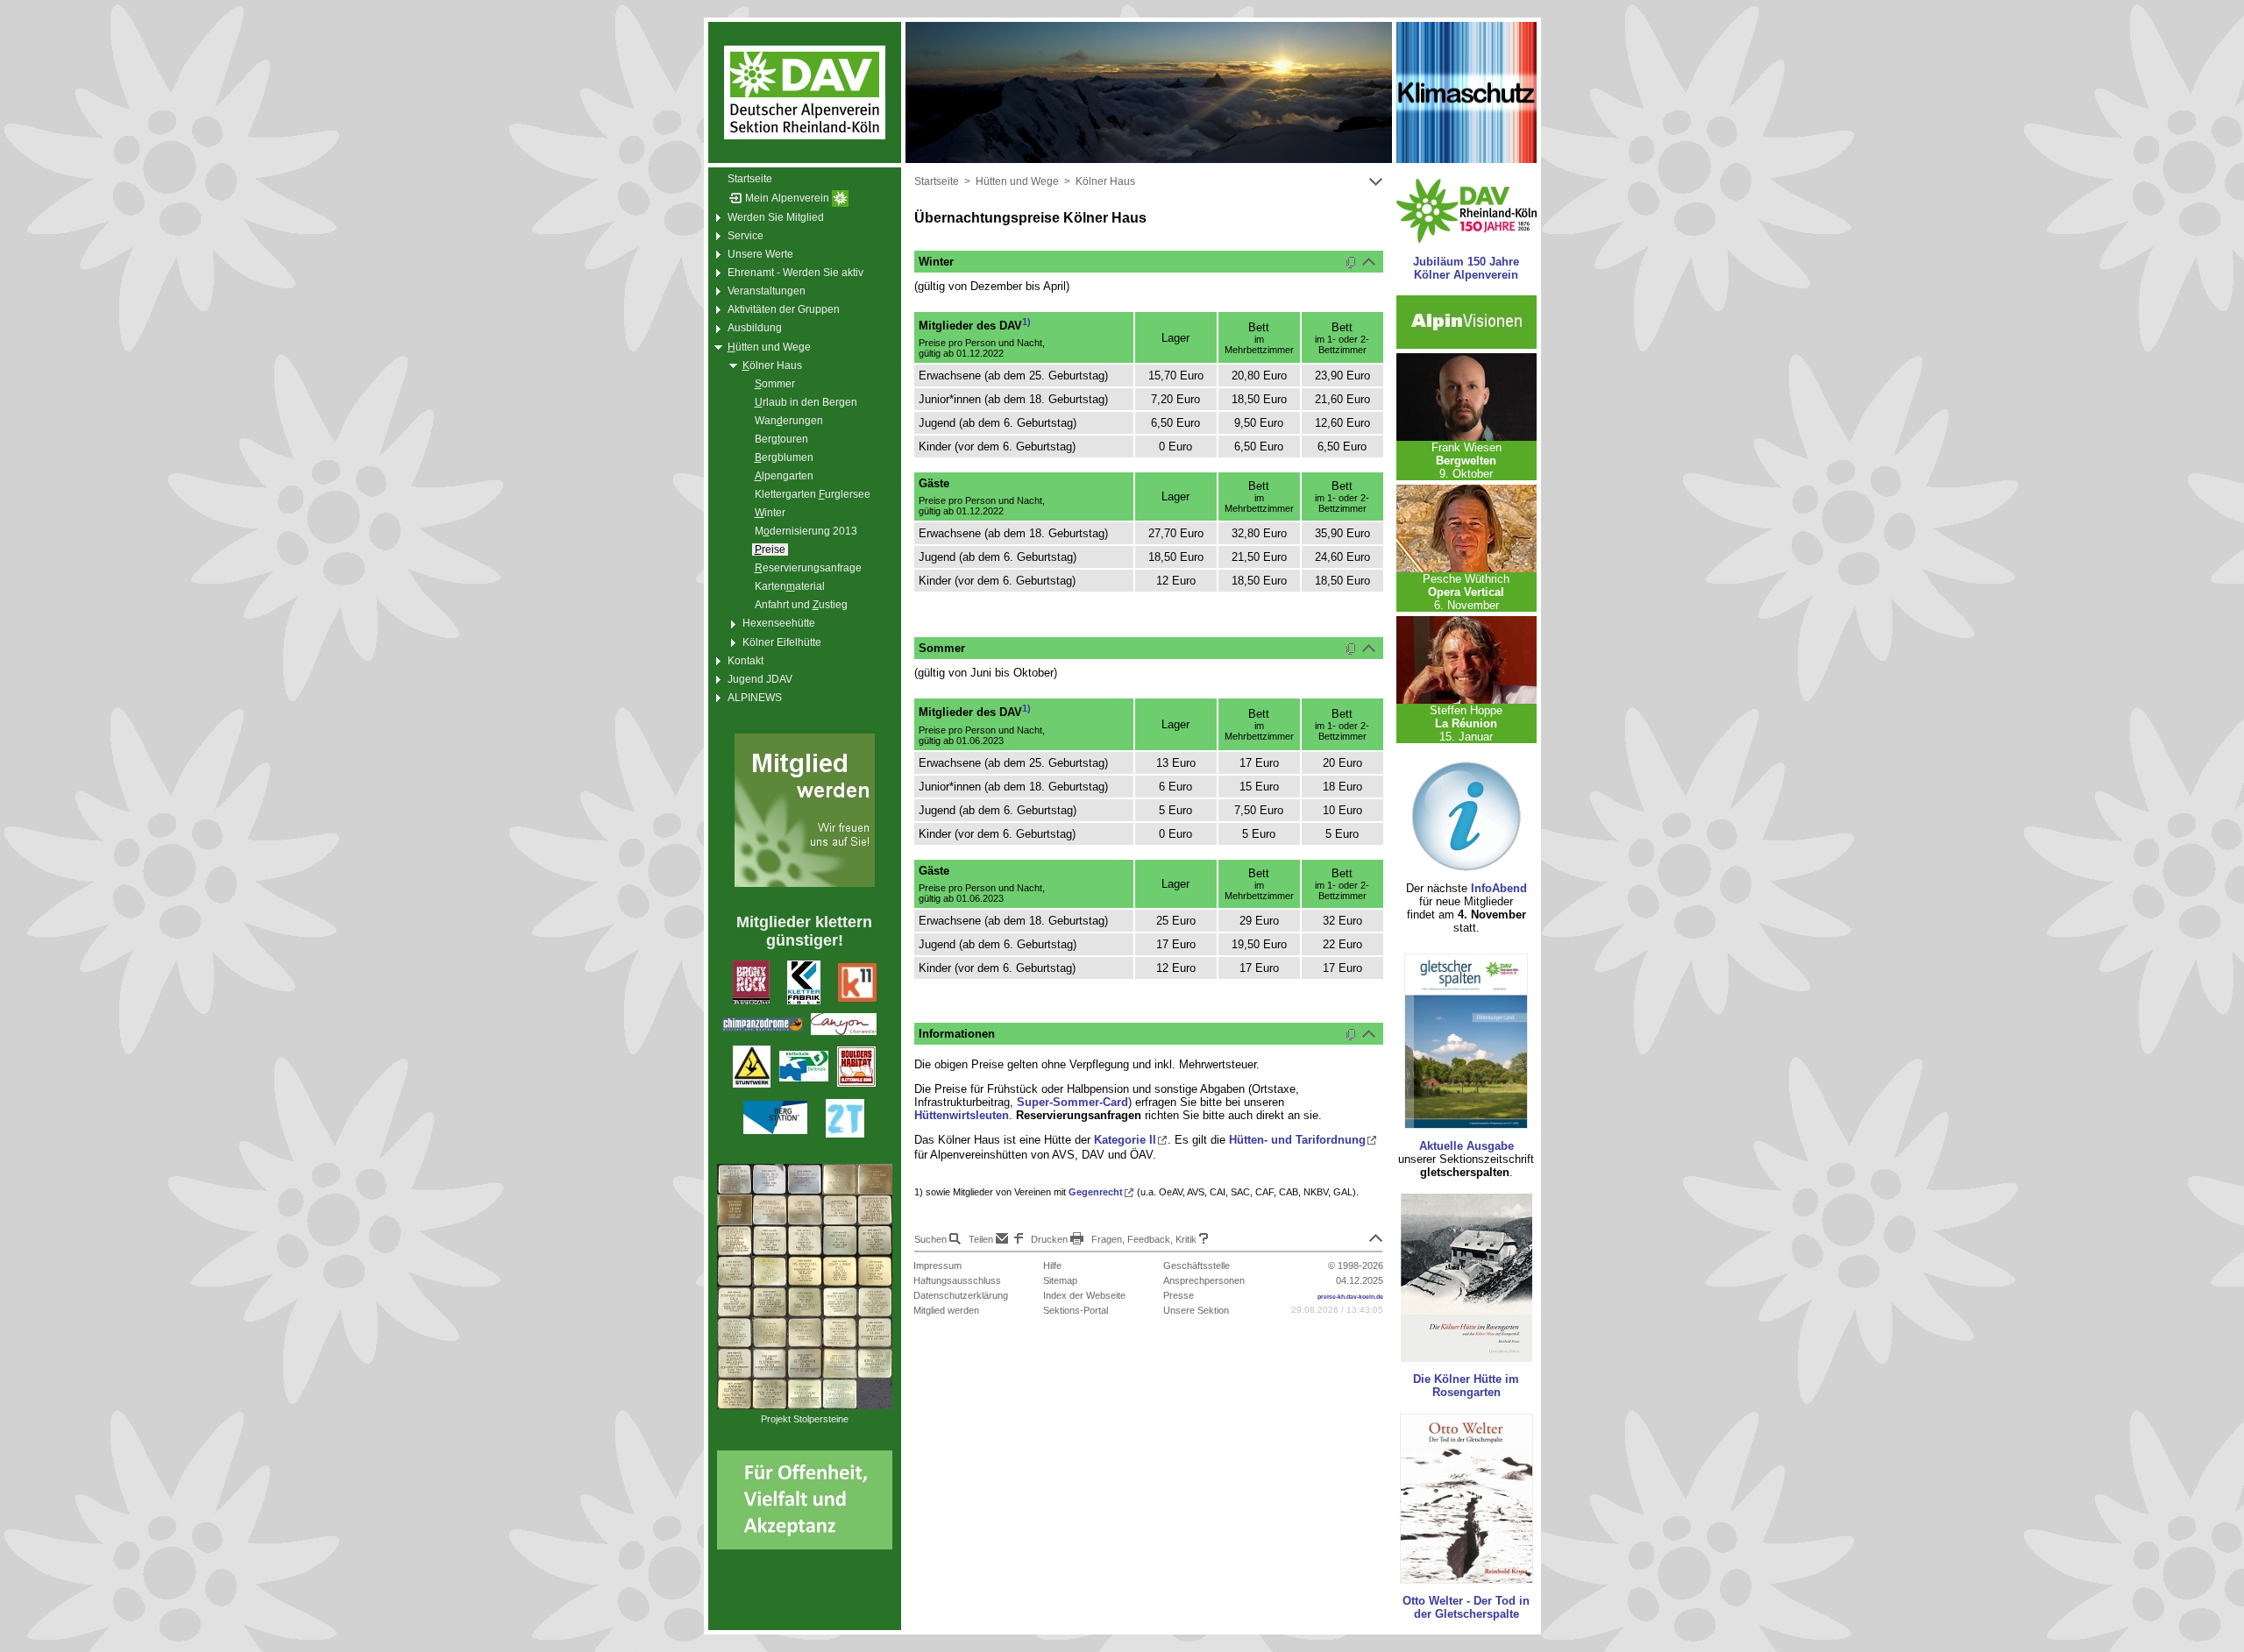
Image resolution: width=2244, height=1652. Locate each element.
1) (1026, 322)
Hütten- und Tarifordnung (1297, 1140)
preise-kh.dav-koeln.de (1350, 1297)
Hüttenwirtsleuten (962, 1115)
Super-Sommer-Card (1072, 1102)
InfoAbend (1499, 888)
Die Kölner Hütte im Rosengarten (1466, 1386)
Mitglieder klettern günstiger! (804, 931)
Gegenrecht (1096, 1192)
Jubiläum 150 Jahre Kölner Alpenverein (1466, 268)
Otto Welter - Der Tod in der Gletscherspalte (1466, 1607)
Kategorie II (1125, 1140)
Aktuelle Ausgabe (1466, 1146)
